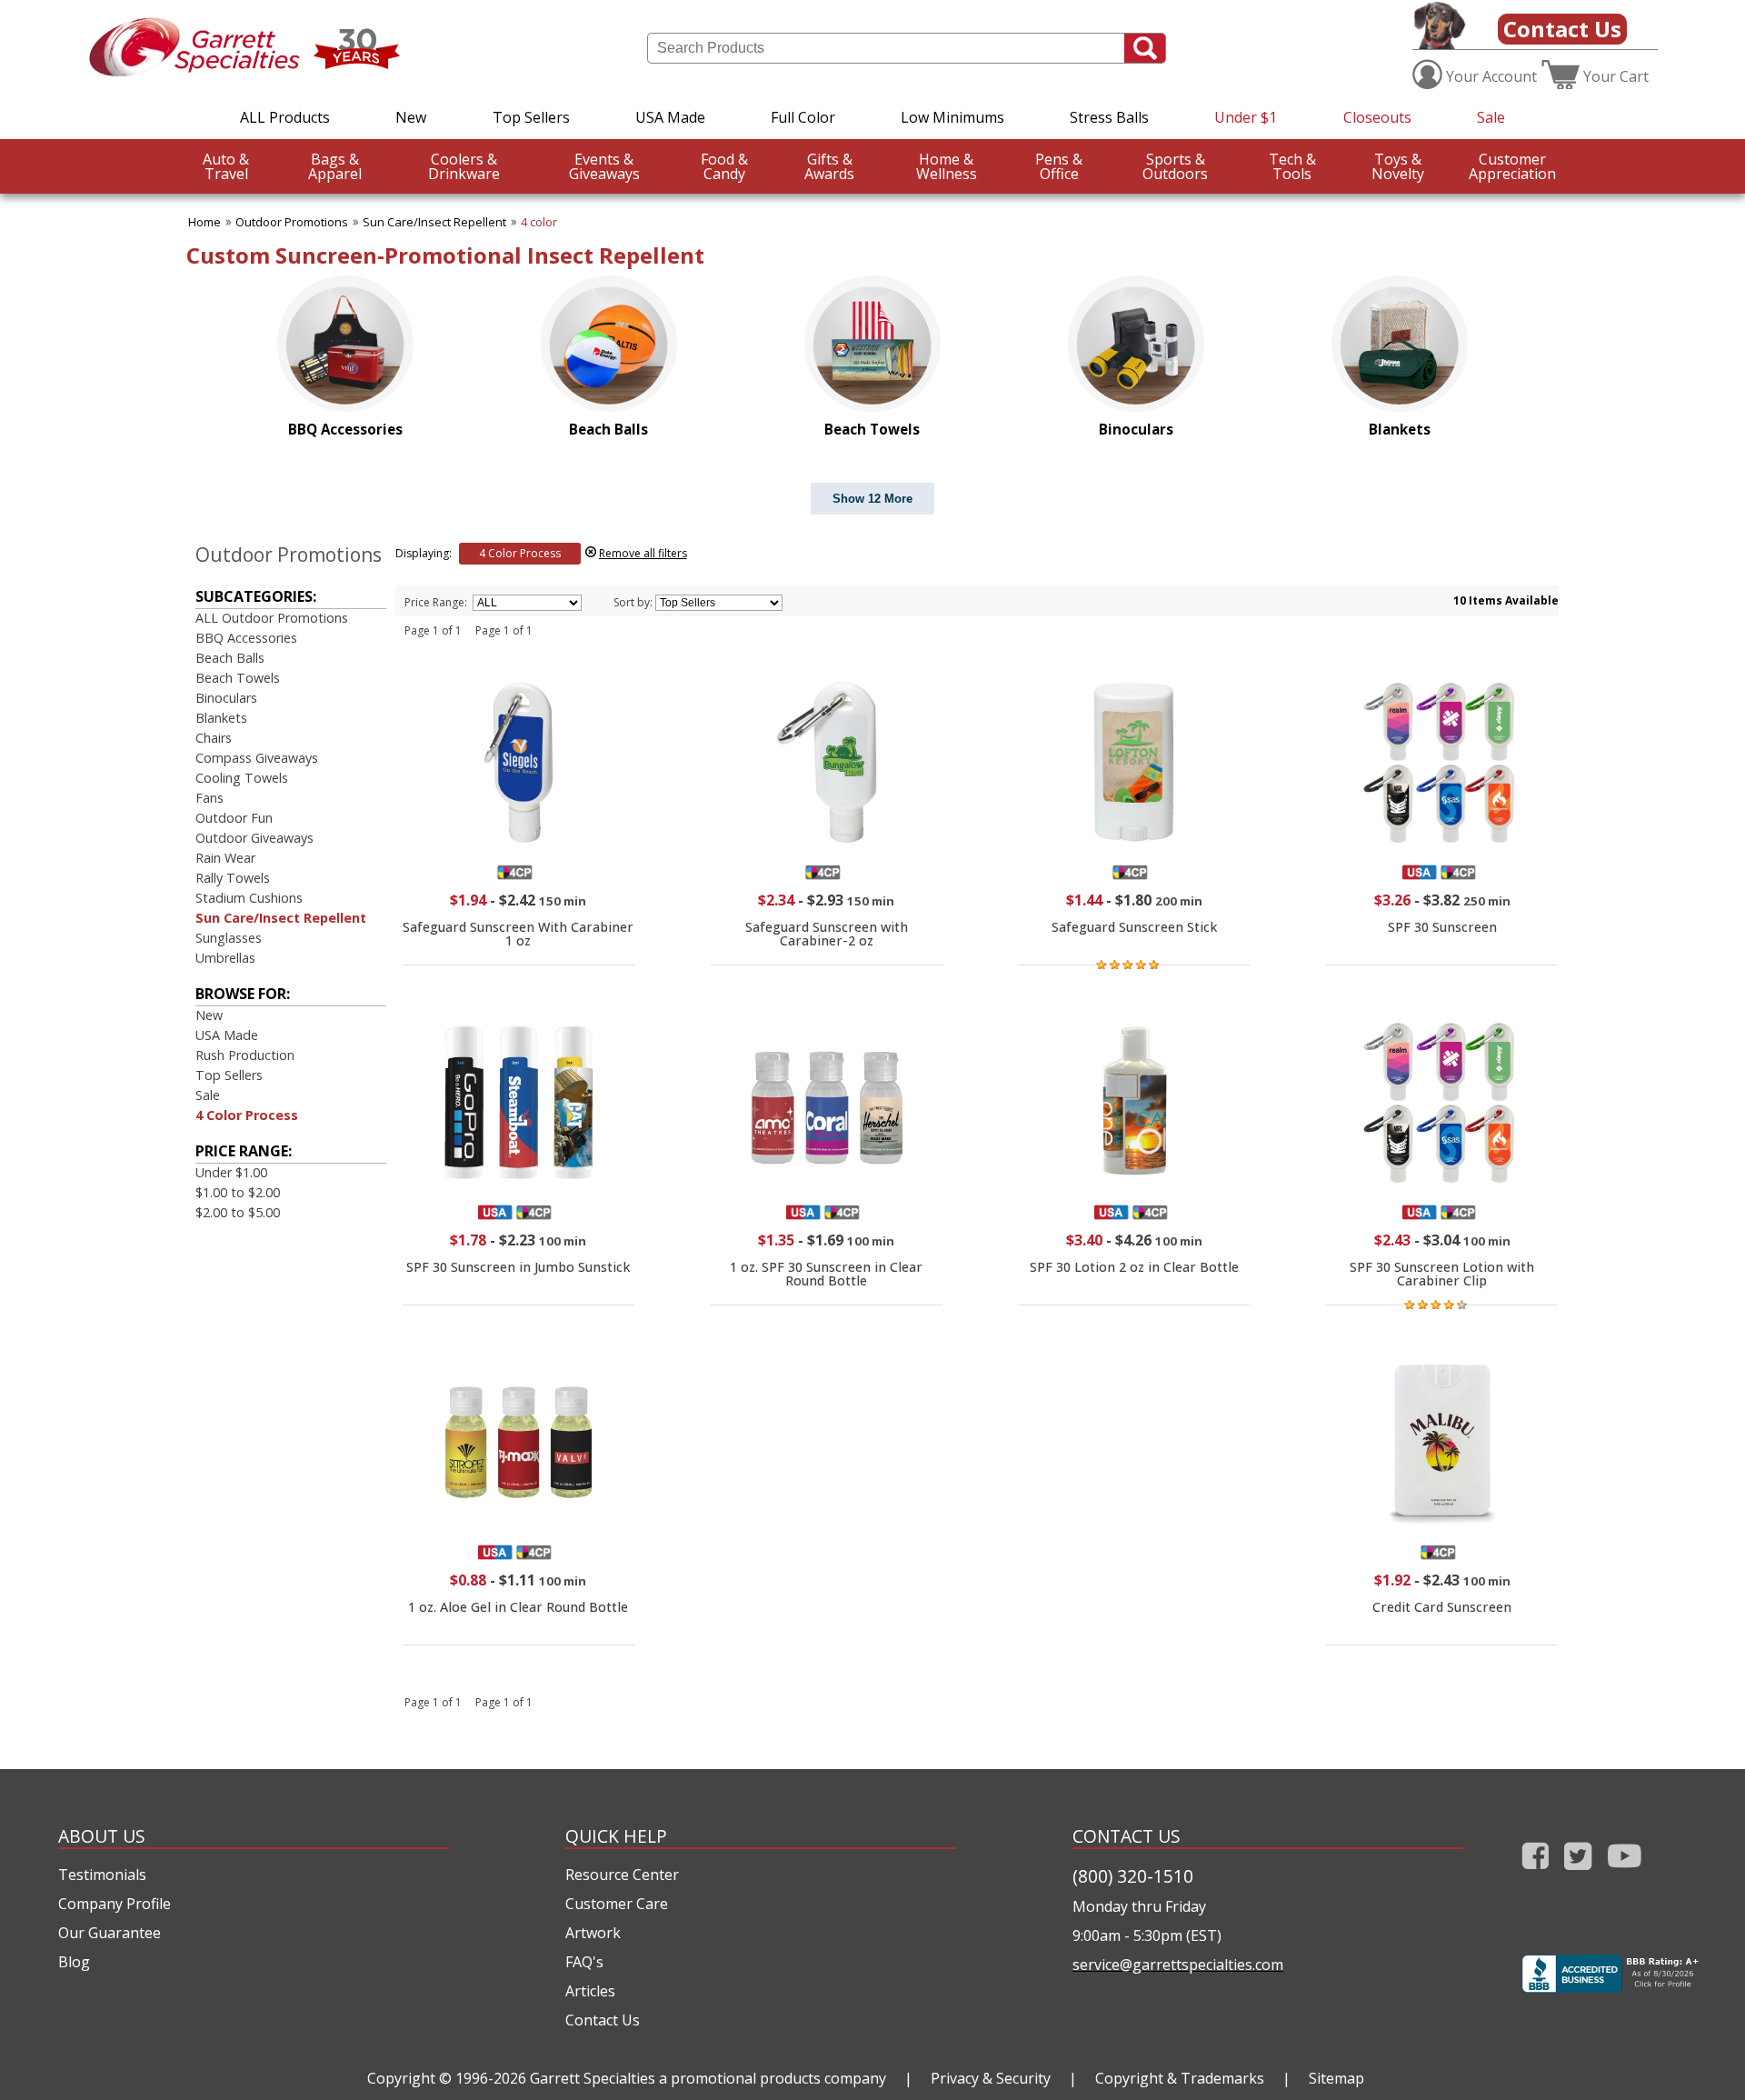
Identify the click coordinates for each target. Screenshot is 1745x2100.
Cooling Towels (242, 778)
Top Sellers (531, 117)
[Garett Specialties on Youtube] (1625, 1873)
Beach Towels (238, 678)
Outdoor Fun (234, 818)
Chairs (214, 738)
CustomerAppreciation (1512, 166)
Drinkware (464, 166)
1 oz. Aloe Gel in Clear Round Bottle (518, 1607)
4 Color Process (247, 1115)
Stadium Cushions (249, 898)
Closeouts (1377, 117)
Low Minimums (952, 117)
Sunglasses (229, 938)
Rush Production (245, 1055)
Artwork (593, 1933)
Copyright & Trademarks (1180, 2078)
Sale (1491, 117)
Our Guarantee (110, 1933)
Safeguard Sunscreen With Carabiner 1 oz (518, 933)
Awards (829, 166)
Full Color (803, 117)
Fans (209, 798)
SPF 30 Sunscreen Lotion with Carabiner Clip (1442, 1273)
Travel (226, 166)
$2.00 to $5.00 (238, 1212)
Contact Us (1562, 29)
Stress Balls (1109, 117)
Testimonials (102, 1875)
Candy (724, 166)
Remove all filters (643, 553)
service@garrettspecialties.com (1178, 1965)
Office (1059, 166)
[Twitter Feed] (1578, 1873)
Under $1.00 (231, 1172)
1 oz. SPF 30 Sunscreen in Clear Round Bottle (826, 1273)
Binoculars (226, 698)
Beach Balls (230, 658)
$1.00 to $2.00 (238, 1192)
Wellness (947, 166)
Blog (74, 1962)
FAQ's (584, 1962)
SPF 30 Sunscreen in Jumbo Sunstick (518, 1267)
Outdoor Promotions (292, 222)
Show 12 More (872, 499)
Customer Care (617, 1904)
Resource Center (622, 1875)
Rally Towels (233, 878)
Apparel (335, 166)
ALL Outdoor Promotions (272, 618)
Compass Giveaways (257, 758)
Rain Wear (225, 858)
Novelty (1398, 166)
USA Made (670, 117)
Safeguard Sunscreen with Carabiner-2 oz (827, 933)
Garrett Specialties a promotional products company (708, 2078)
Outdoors (1175, 166)
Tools (1292, 166)
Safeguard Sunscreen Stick (1134, 927)
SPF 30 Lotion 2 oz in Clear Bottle (1134, 1267)
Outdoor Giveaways (254, 838)
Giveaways (604, 166)
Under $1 (1246, 117)
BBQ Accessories (246, 638)
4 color (539, 222)
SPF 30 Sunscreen (1442, 927)
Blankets (221, 718)
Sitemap (1336, 2078)
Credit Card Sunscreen (1442, 1607)
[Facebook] (1536, 1873)
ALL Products (285, 117)
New (411, 117)
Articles (590, 1991)
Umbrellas (225, 958)
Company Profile (115, 1904)
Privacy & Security (991, 2078)
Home (204, 222)
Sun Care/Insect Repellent (434, 222)
